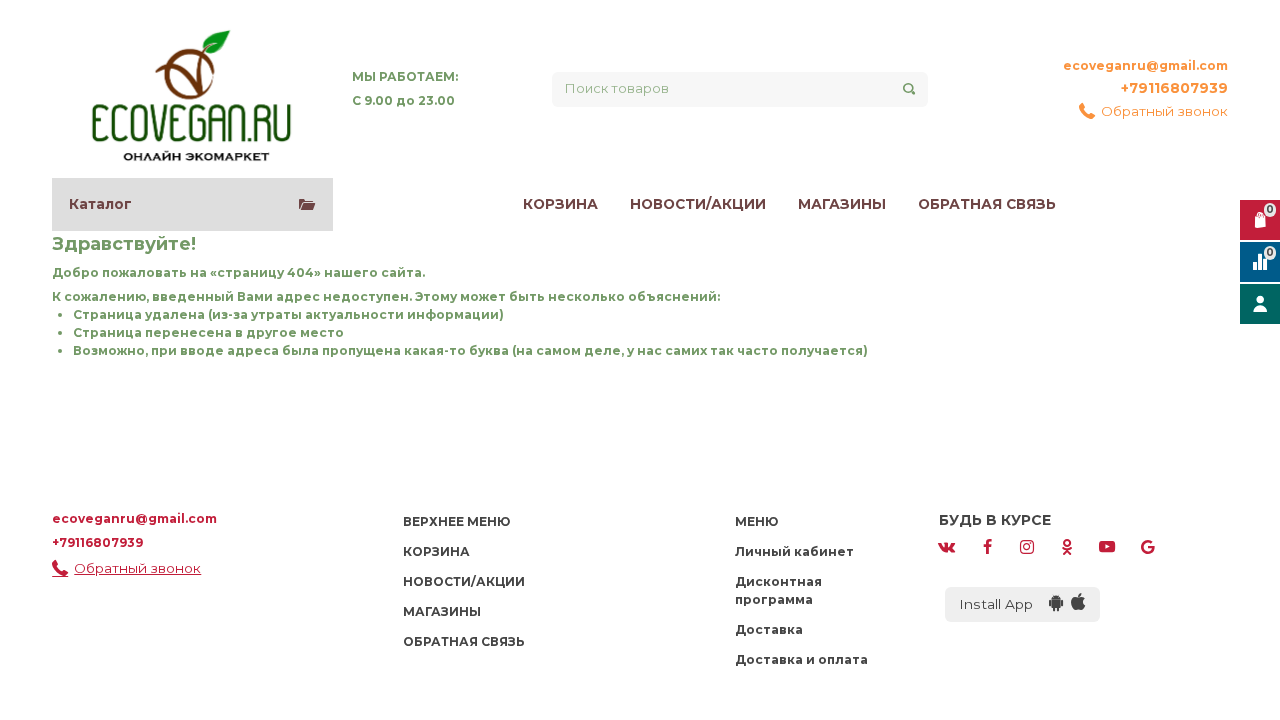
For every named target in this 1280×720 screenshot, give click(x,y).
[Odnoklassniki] (1067, 545)
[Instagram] (1027, 545)
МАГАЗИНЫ (842, 204)
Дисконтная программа (778, 590)
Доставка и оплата (801, 659)
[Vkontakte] (947, 545)
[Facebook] (987, 545)
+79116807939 (1174, 88)
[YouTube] (1107, 545)
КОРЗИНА (560, 204)
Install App (1004, 604)
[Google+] (1148, 545)
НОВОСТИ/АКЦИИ (698, 204)
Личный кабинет (794, 551)
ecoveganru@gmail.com (1145, 65)
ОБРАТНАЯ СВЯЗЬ (987, 204)
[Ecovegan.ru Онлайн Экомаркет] (190, 89)
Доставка (769, 629)
